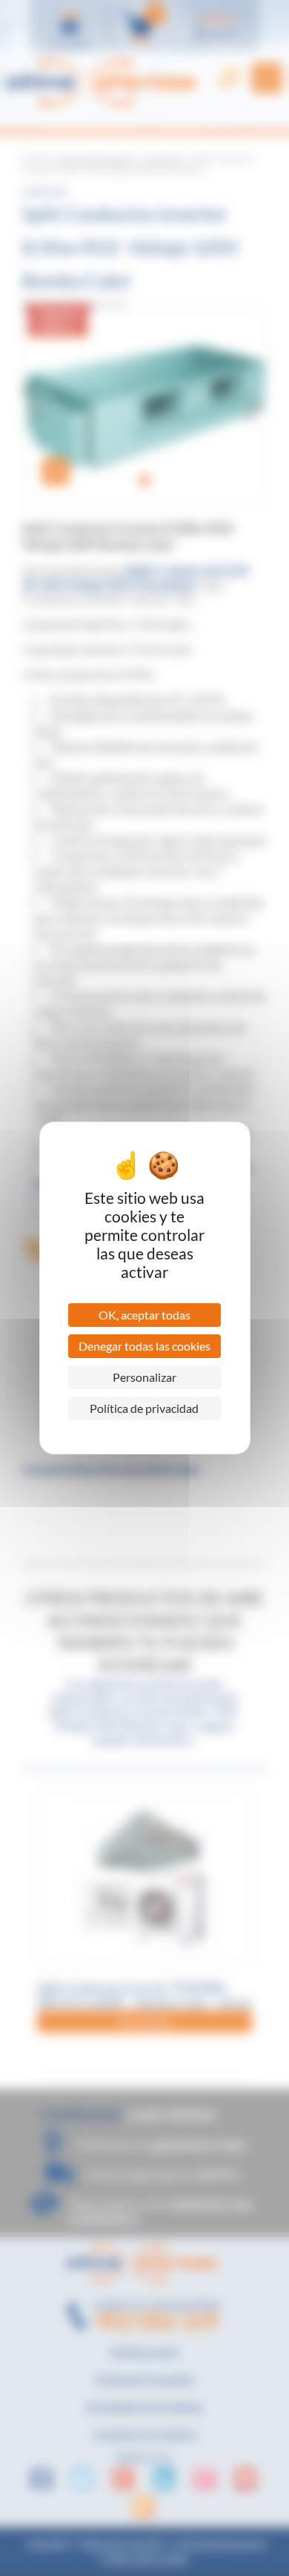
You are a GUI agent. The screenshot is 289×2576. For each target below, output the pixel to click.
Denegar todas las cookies (144, 1346)
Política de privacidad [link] (144, 1408)
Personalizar (144, 1377)
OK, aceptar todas (144, 1315)
